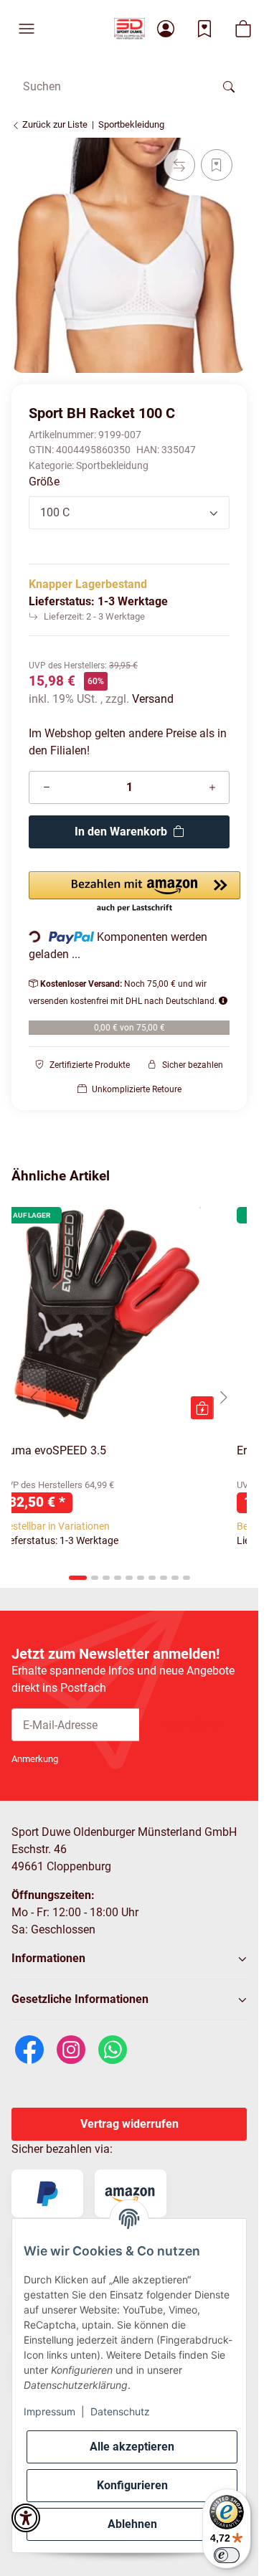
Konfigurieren (132, 2485)
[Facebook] (29, 2049)
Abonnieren (193, 1724)
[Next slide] (224, 1398)
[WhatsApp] (113, 2049)
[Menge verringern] (47, 787)
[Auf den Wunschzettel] (217, 165)
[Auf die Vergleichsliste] (179, 165)
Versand (153, 699)
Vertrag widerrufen (129, 2124)
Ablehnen (132, 2524)
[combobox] (129, 513)
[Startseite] (129, 29)
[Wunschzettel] (204, 29)
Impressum (49, 2411)
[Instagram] (71, 2049)
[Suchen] (229, 86)
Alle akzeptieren (132, 2447)
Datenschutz (120, 2411)
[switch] (227, 2555)
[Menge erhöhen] (212, 787)
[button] (27, 29)
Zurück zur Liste (54, 124)
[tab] (78, 1578)
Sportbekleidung (112, 465)
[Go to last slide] (34, 1398)
